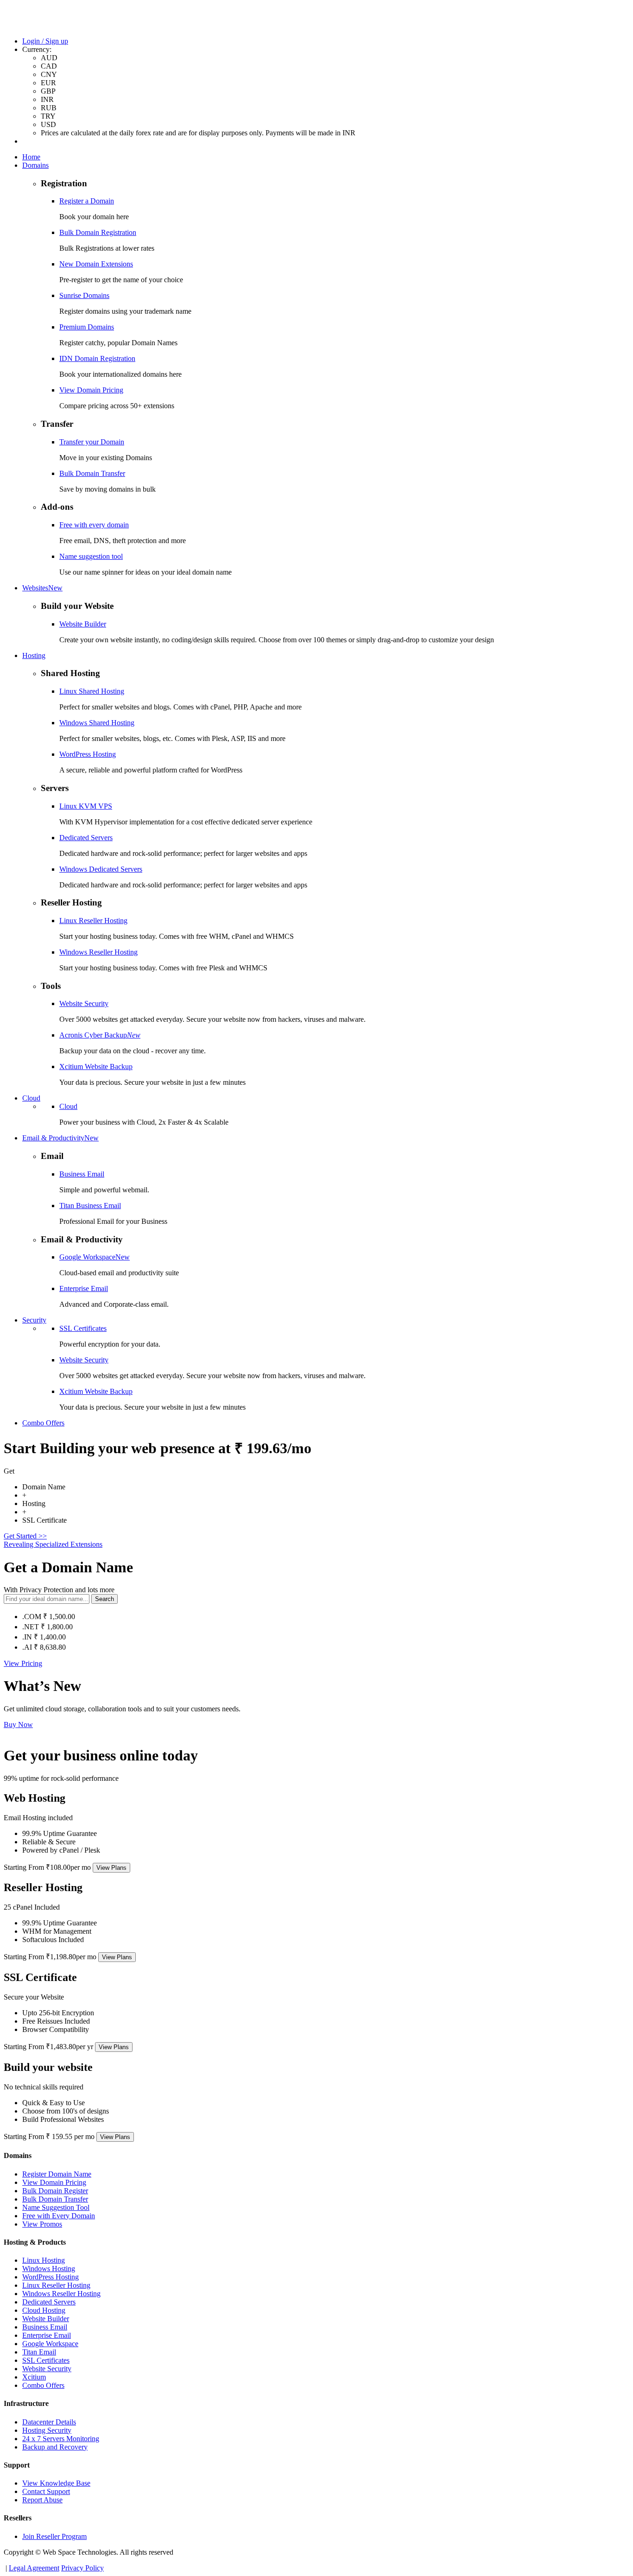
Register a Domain (87, 201)
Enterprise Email (84, 1288)
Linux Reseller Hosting (93, 921)
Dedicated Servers (86, 838)
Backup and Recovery (55, 2447)
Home (31, 157)
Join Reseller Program (54, 2536)
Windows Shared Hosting (97, 723)
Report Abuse (42, 2500)
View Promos (42, 2224)
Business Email (82, 1174)
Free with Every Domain (59, 2216)
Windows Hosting (49, 2269)
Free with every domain (94, 525)
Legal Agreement (34, 2568)
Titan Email (39, 2352)
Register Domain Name (57, 2174)
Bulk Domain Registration (98, 232)
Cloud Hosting (44, 2310)
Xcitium (34, 2377)
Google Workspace (95, 1257)
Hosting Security (47, 2430)
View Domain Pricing (91, 390)
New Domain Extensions (96, 264)
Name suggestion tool (91, 556)
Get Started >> (25, 1536)
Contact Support (46, 2491)
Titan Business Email (90, 1206)
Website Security (84, 1003)
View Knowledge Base (56, 2483)
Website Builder (83, 624)
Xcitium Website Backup (96, 1066)
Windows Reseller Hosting (98, 952)
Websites (42, 588)
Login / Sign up (45, 41)
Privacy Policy (82, 2568)
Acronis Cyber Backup (100, 1035)
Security (34, 1320)
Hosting (34, 655)
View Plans (111, 1868)
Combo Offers (43, 1423)
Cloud (31, 1098)
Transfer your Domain (92, 442)
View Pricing (23, 1663)
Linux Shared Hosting (92, 691)
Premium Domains (87, 327)
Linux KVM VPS (86, 806)
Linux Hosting (44, 2260)
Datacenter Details (49, 2422)
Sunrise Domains (84, 295)
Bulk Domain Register (55, 2191)
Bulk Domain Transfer (92, 473)
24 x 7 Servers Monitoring (61, 2439)
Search (104, 1599)
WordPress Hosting (88, 754)
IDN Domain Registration (97, 358)
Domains (35, 165)
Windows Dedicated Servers (101, 869)
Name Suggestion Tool (56, 2207)
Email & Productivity (60, 1138)
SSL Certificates (83, 1328)
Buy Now (18, 1725)
